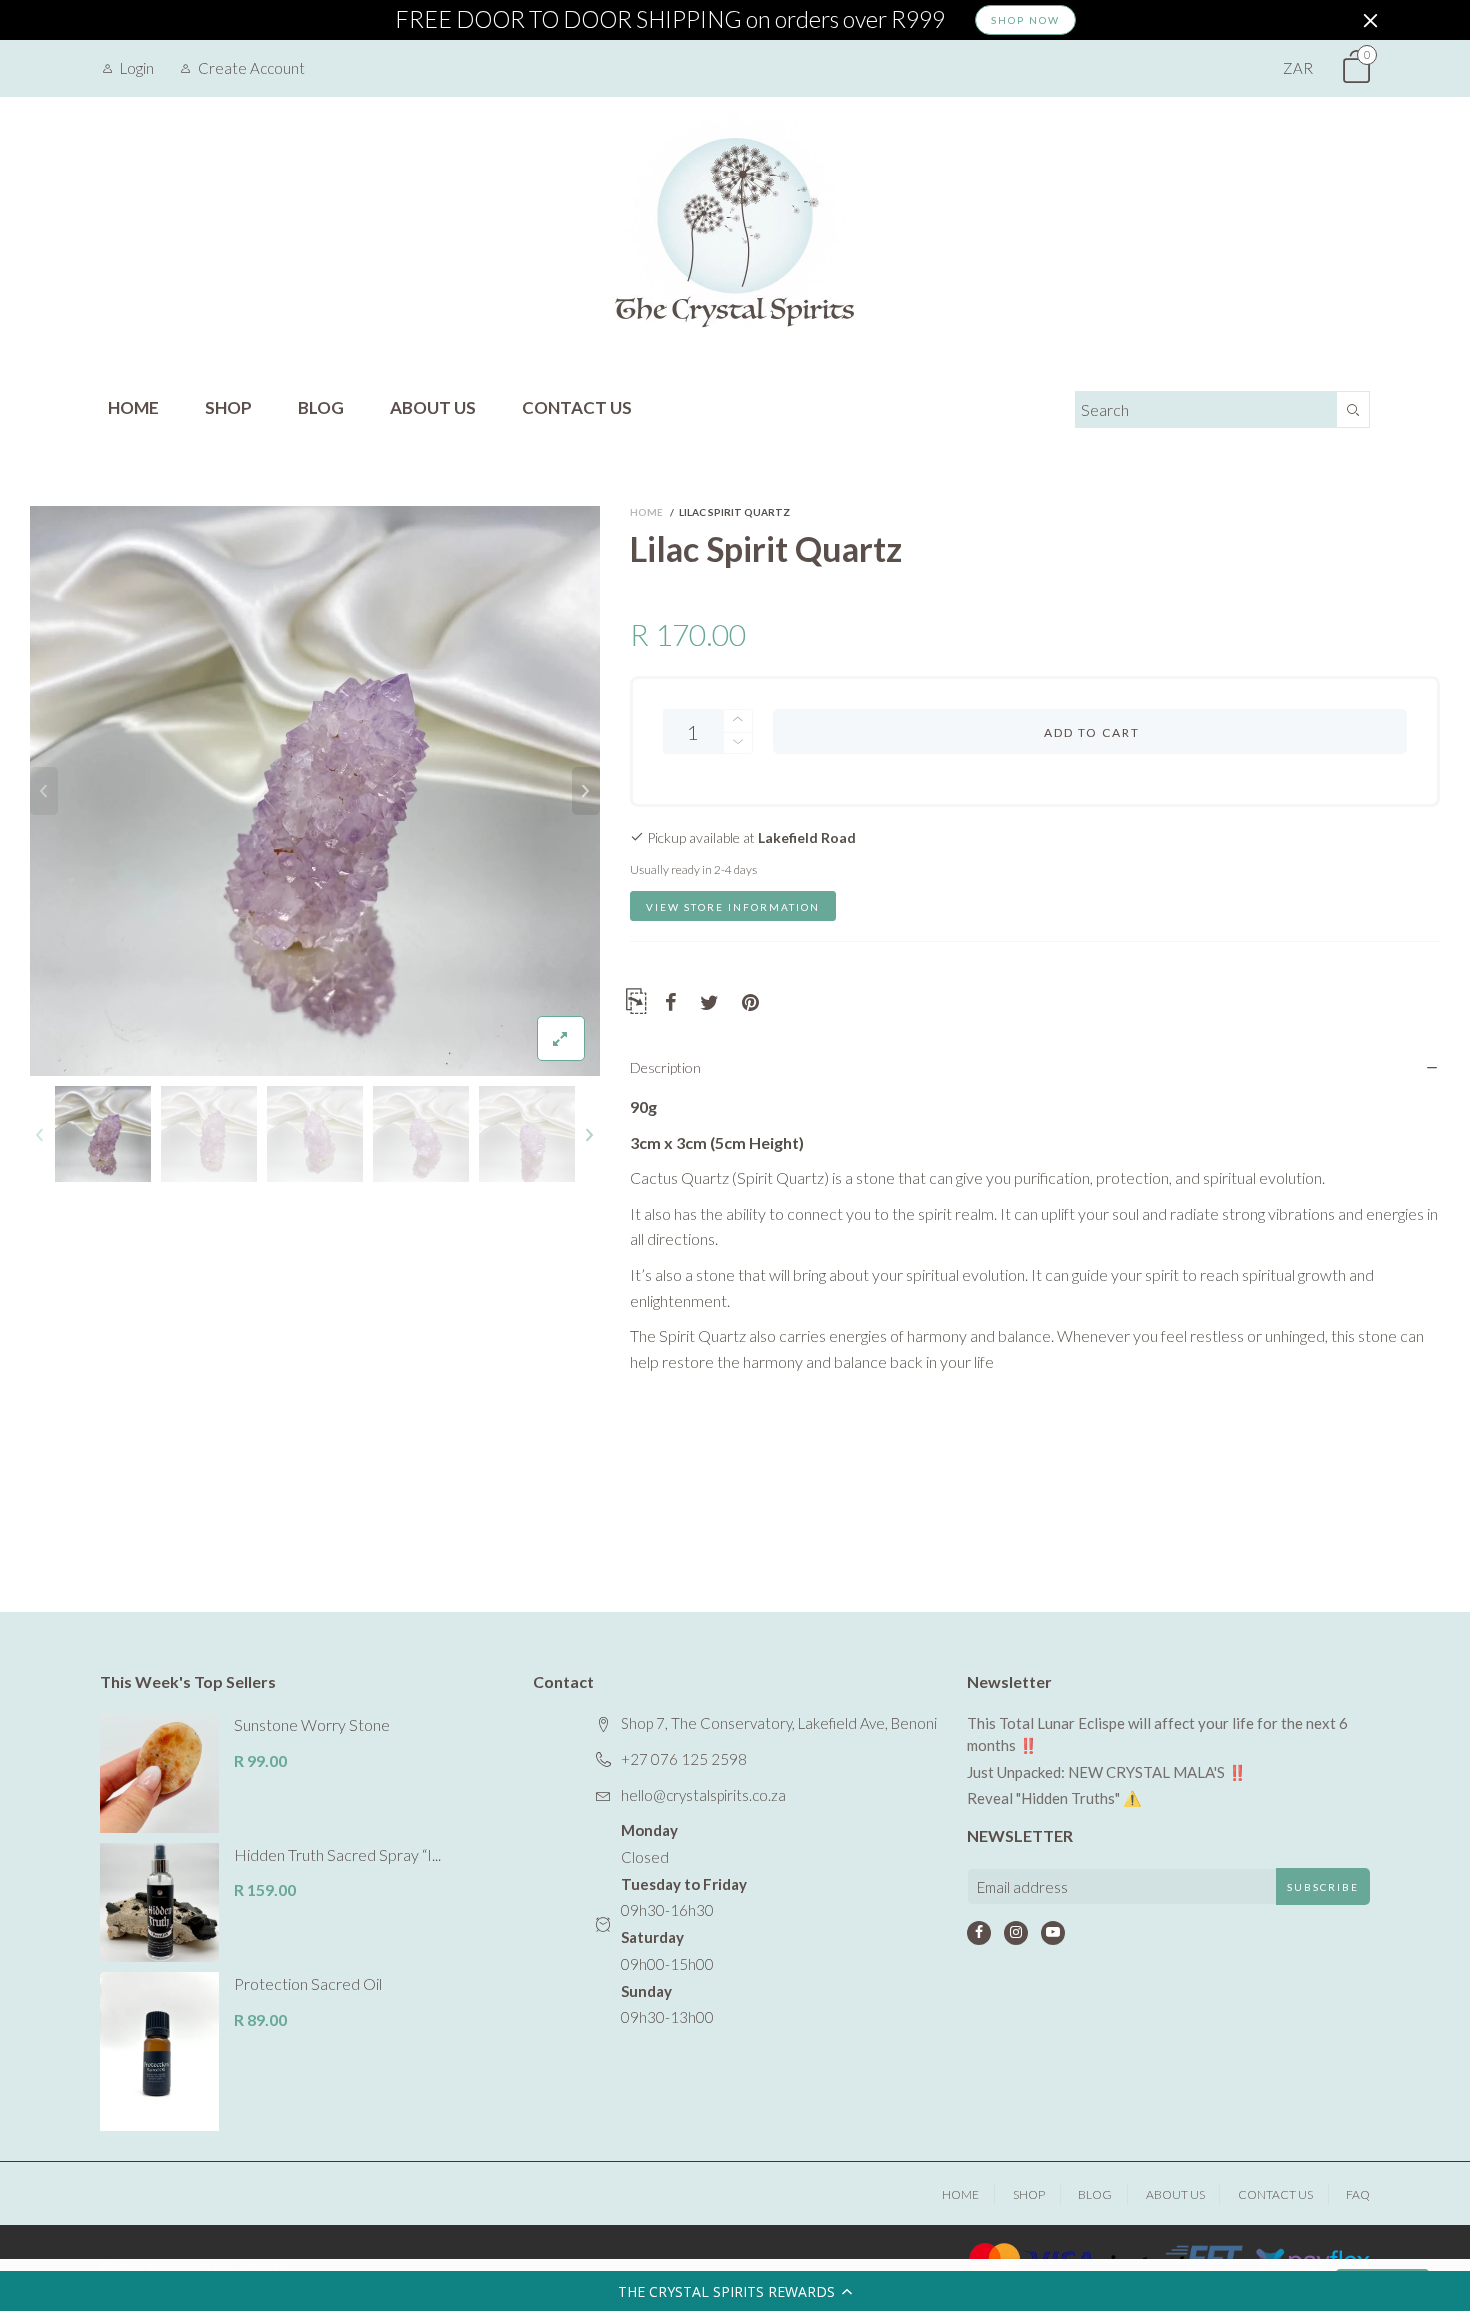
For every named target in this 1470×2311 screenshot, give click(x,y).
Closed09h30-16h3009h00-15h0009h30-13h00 (684, 1923)
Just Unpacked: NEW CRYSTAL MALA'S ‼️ (1107, 1772)
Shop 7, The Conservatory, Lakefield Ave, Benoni (779, 1723)
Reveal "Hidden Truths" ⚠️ (1054, 1798)
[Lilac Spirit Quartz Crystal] (315, 791)
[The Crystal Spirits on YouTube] (1053, 1933)
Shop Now (1025, 20)
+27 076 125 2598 (684, 1759)
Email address (1022, 1887)
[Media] (561, 1038)
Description (665, 1067)
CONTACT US (577, 407)
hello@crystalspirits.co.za (703, 1795)
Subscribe (1323, 1887)
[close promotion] (1370, 20)
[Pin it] (750, 1003)
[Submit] (1353, 409)
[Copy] (636, 1004)
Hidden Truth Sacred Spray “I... (337, 1854)
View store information (733, 907)
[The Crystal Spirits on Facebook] (979, 1933)
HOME (133, 407)
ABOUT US (433, 407)
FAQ (1358, 2194)
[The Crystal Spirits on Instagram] (1016, 1933)
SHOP (228, 407)
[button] (735, 2291)
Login (137, 68)
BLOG (321, 407)
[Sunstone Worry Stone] (159, 1772)
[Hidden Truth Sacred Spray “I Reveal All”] (159, 1902)
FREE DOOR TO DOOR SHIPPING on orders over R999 (670, 20)
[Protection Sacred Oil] (159, 2051)
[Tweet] (709, 1003)
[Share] (671, 1003)
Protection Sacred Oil (308, 1983)
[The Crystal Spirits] (735, 232)
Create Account (251, 68)
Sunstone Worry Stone (312, 1724)
